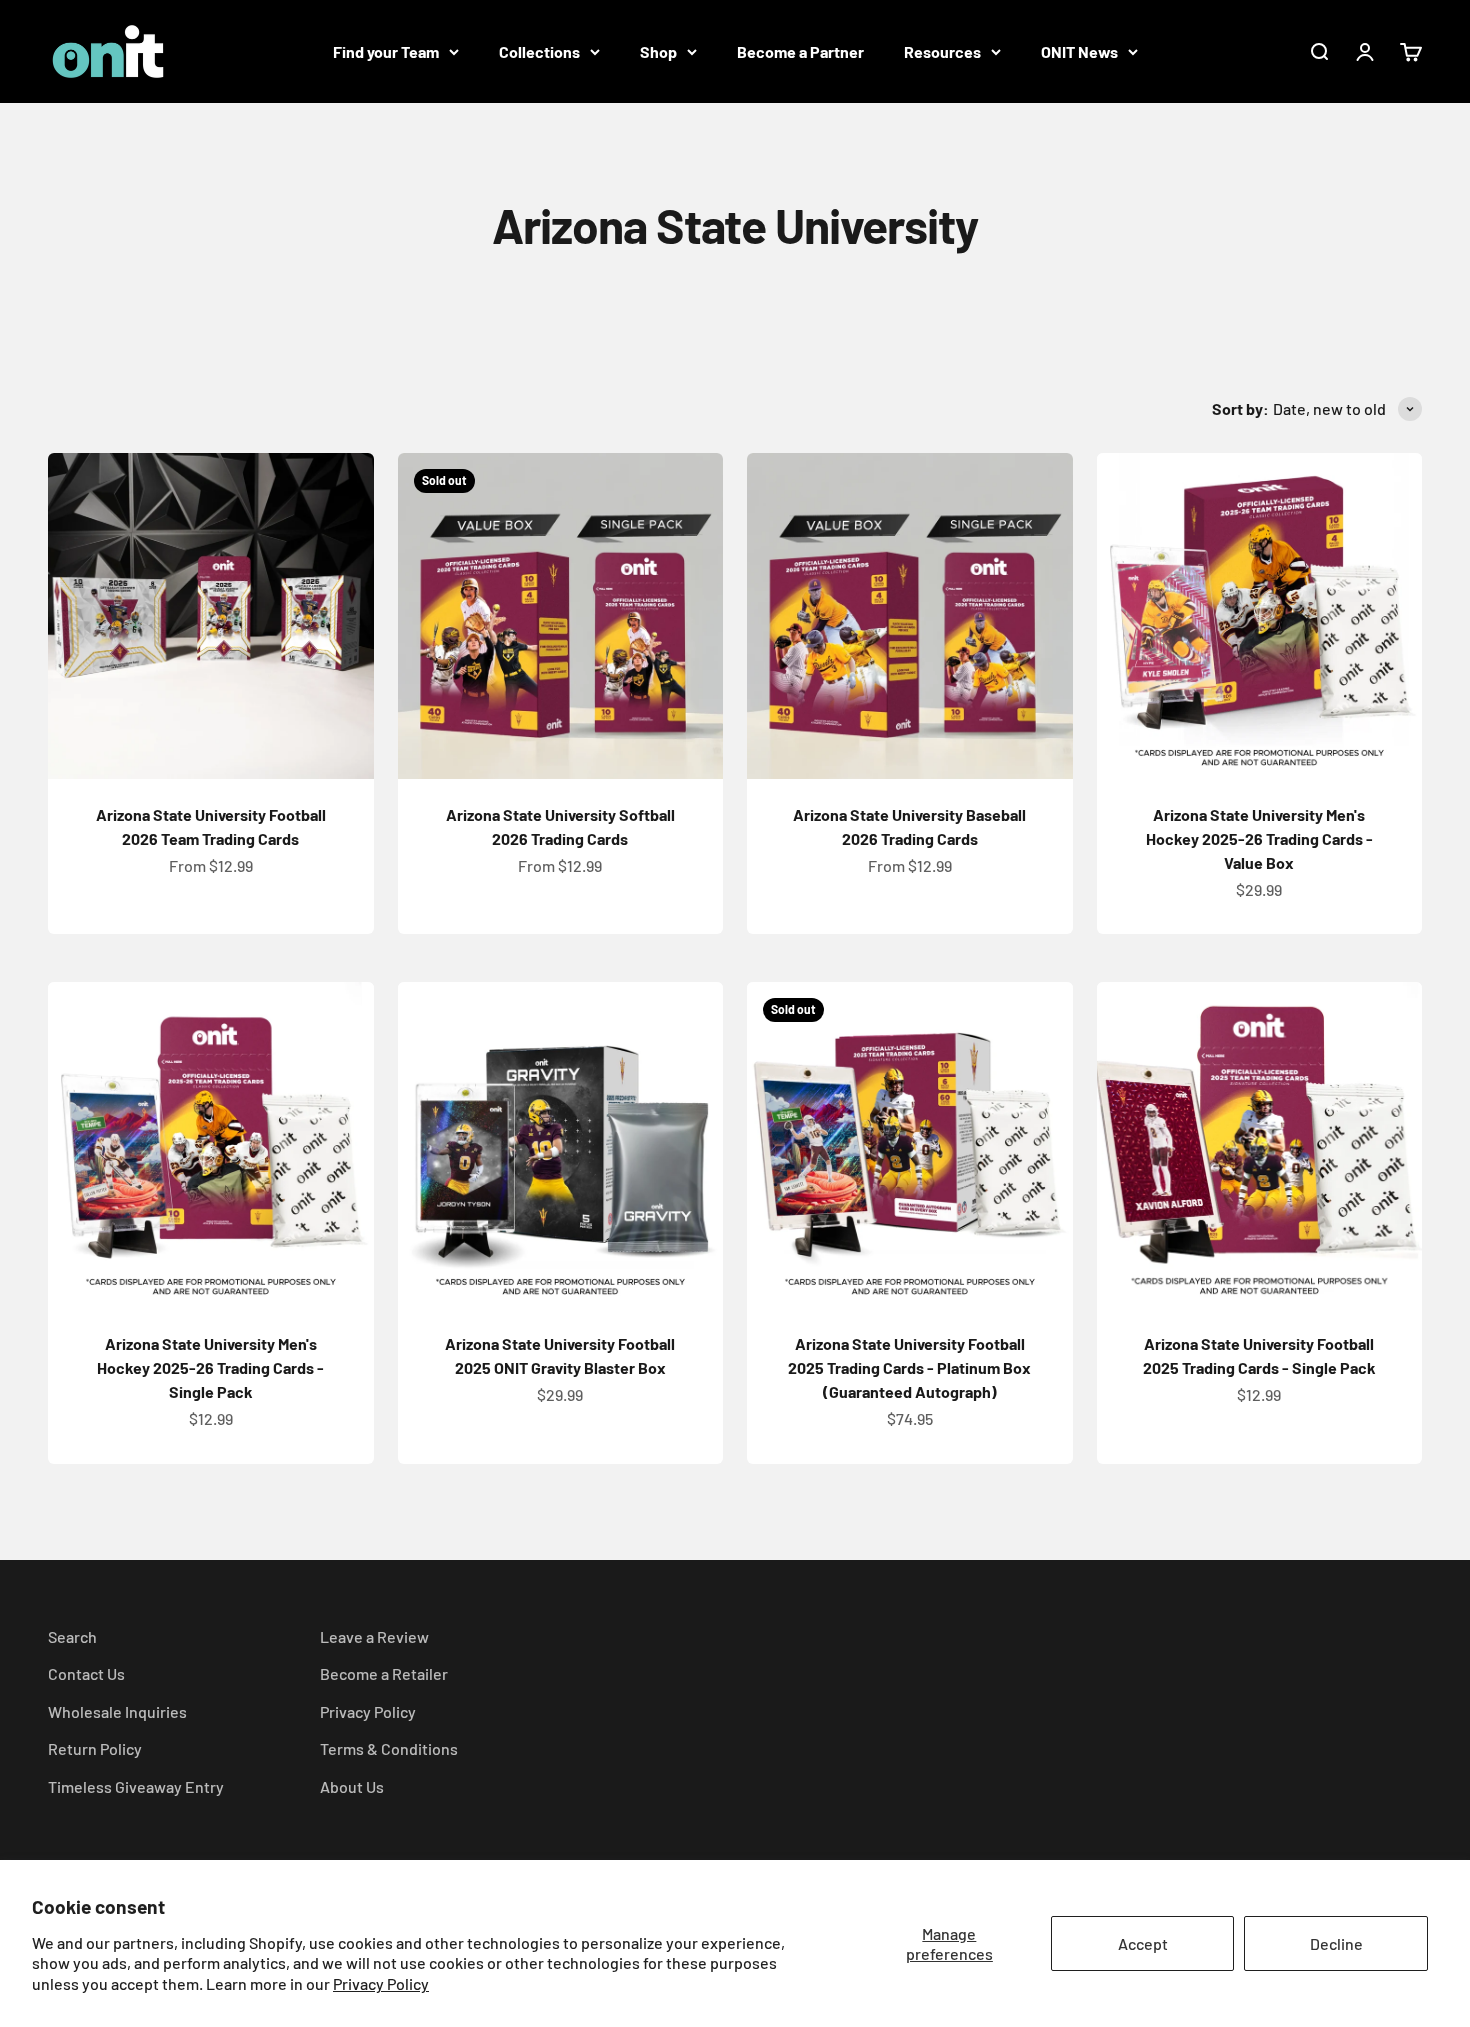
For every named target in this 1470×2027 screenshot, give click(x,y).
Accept (1143, 1943)
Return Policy (95, 1748)
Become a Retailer (384, 1673)
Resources (942, 51)
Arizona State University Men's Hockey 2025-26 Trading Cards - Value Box (1259, 838)
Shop (658, 51)
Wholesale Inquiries (117, 1711)
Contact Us (86, 1673)
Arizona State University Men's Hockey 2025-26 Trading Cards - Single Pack (210, 1367)
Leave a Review (374, 1636)
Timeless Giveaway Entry (136, 1786)
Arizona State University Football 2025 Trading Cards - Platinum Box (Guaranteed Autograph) (909, 1367)
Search (72, 1636)
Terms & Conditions (389, 1748)
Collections (539, 51)
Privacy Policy (381, 1983)
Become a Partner (800, 51)
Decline (1336, 1943)
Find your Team (386, 51)
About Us (352, 1786)
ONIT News (1079, 51)
